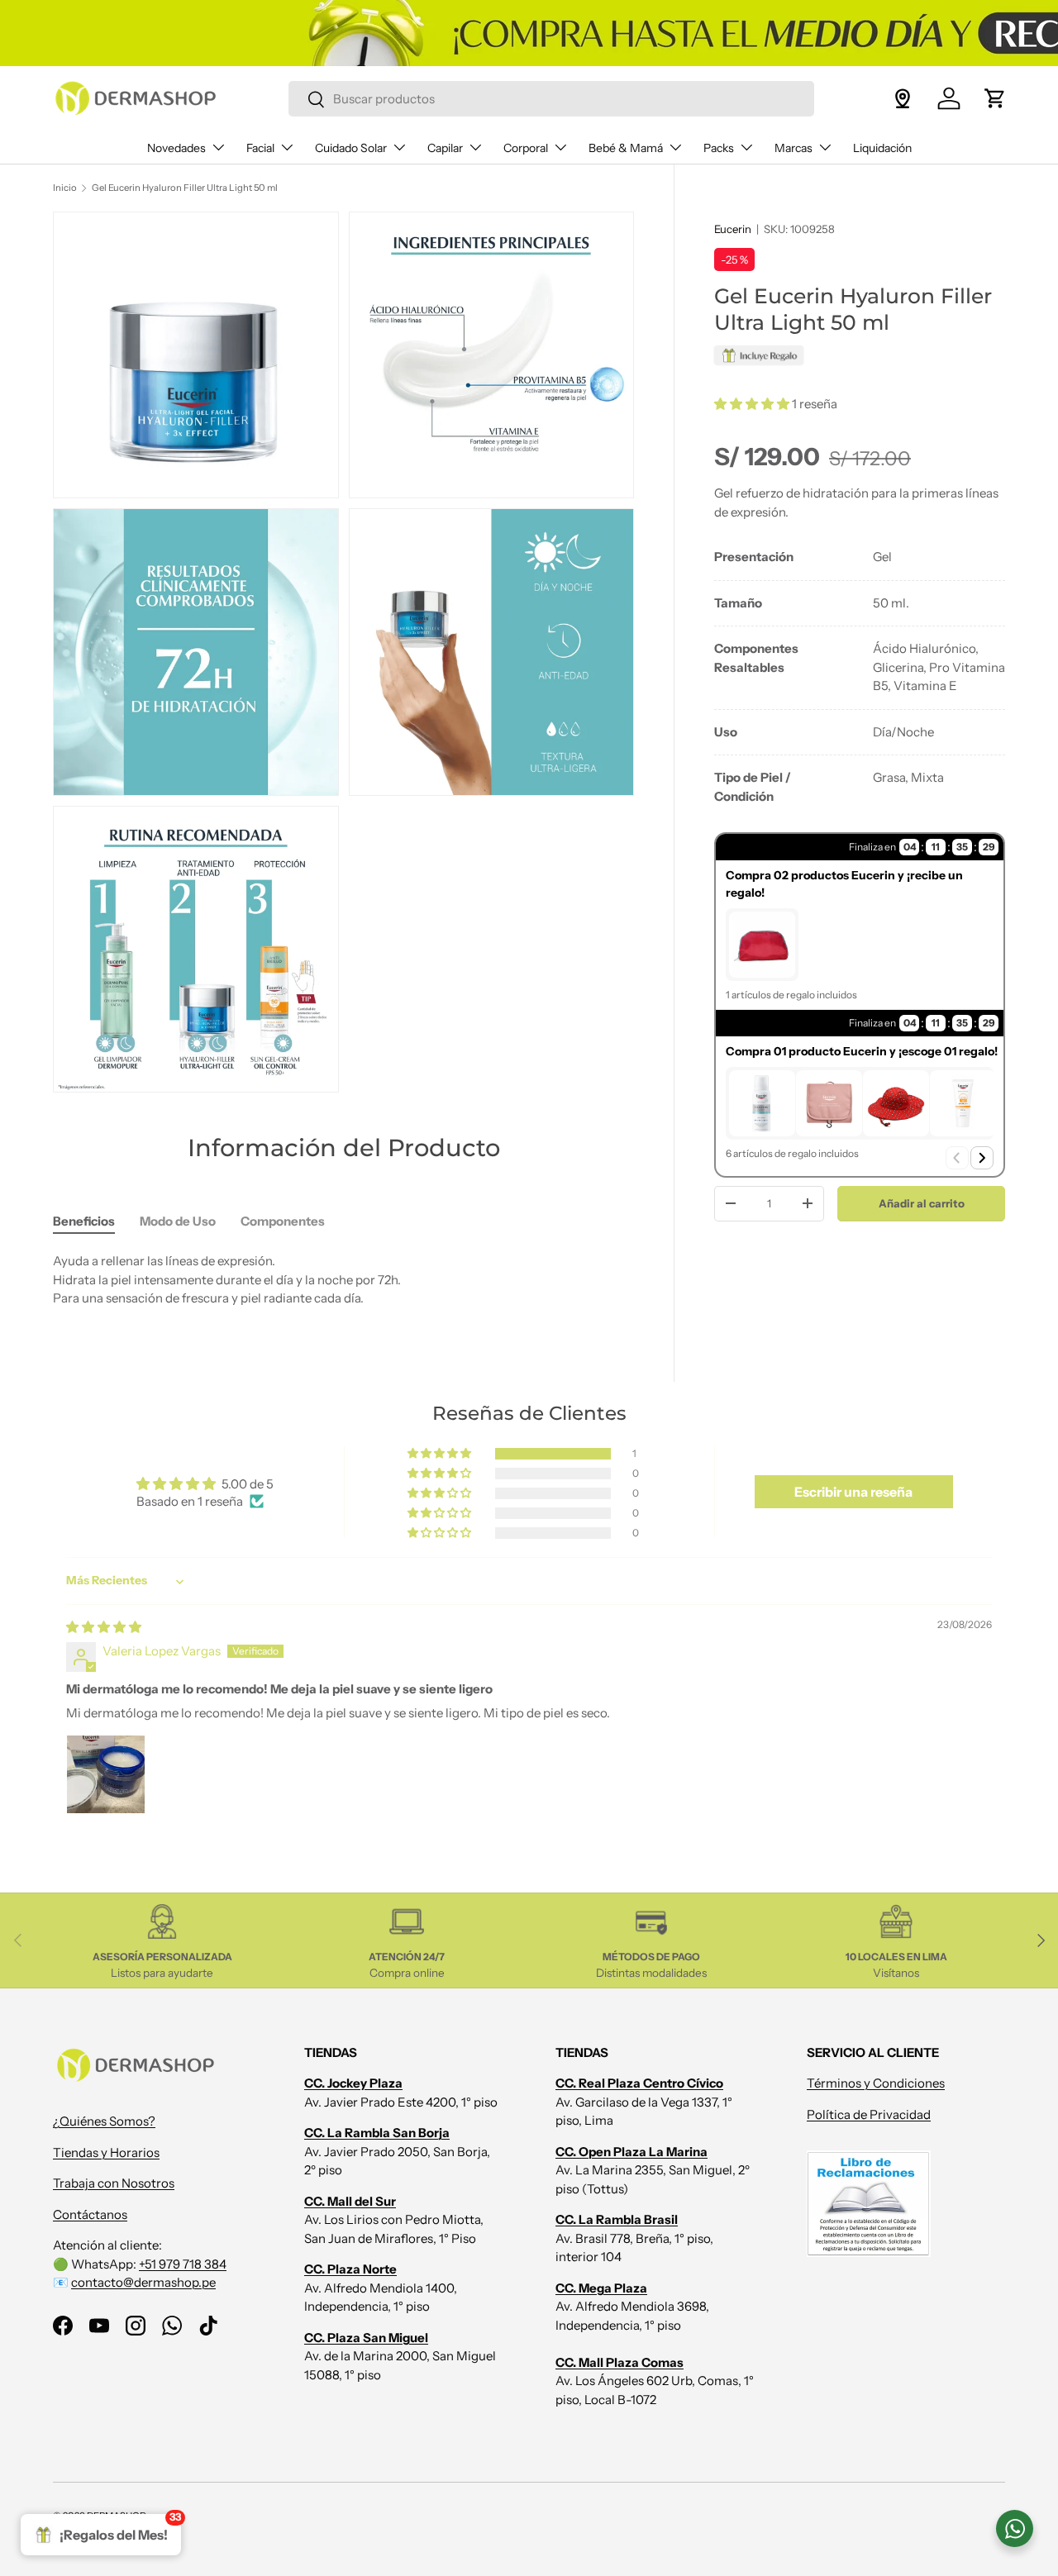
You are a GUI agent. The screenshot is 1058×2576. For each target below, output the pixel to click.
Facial (260, 148)
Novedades (176, 148)
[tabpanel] (860, 677)
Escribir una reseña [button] (853, 1492)
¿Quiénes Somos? (104, 2121)
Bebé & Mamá (626, 148)
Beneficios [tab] (84, 1221)
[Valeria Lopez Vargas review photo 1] (106, 1774)
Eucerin (733, 229)
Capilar (445, 148)
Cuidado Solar (351, 148)
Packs (719, 148)
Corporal (526, 148)
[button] (995, 98)
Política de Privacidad (869, 2114)
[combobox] (551, 99)
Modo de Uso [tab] (178, 1221)
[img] (104, 1627)
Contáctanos (90, 2214)
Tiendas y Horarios (106, 2152)
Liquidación (882, 148)
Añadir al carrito (922, 1202)
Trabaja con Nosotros (114, 2183)
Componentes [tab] (283, 1221)
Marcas (793, 148)
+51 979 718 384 (183, 2264)
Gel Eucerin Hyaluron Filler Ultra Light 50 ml (185, 188)
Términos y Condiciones (876, 2083)
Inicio (65, 188)
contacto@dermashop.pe (143, 2282)
